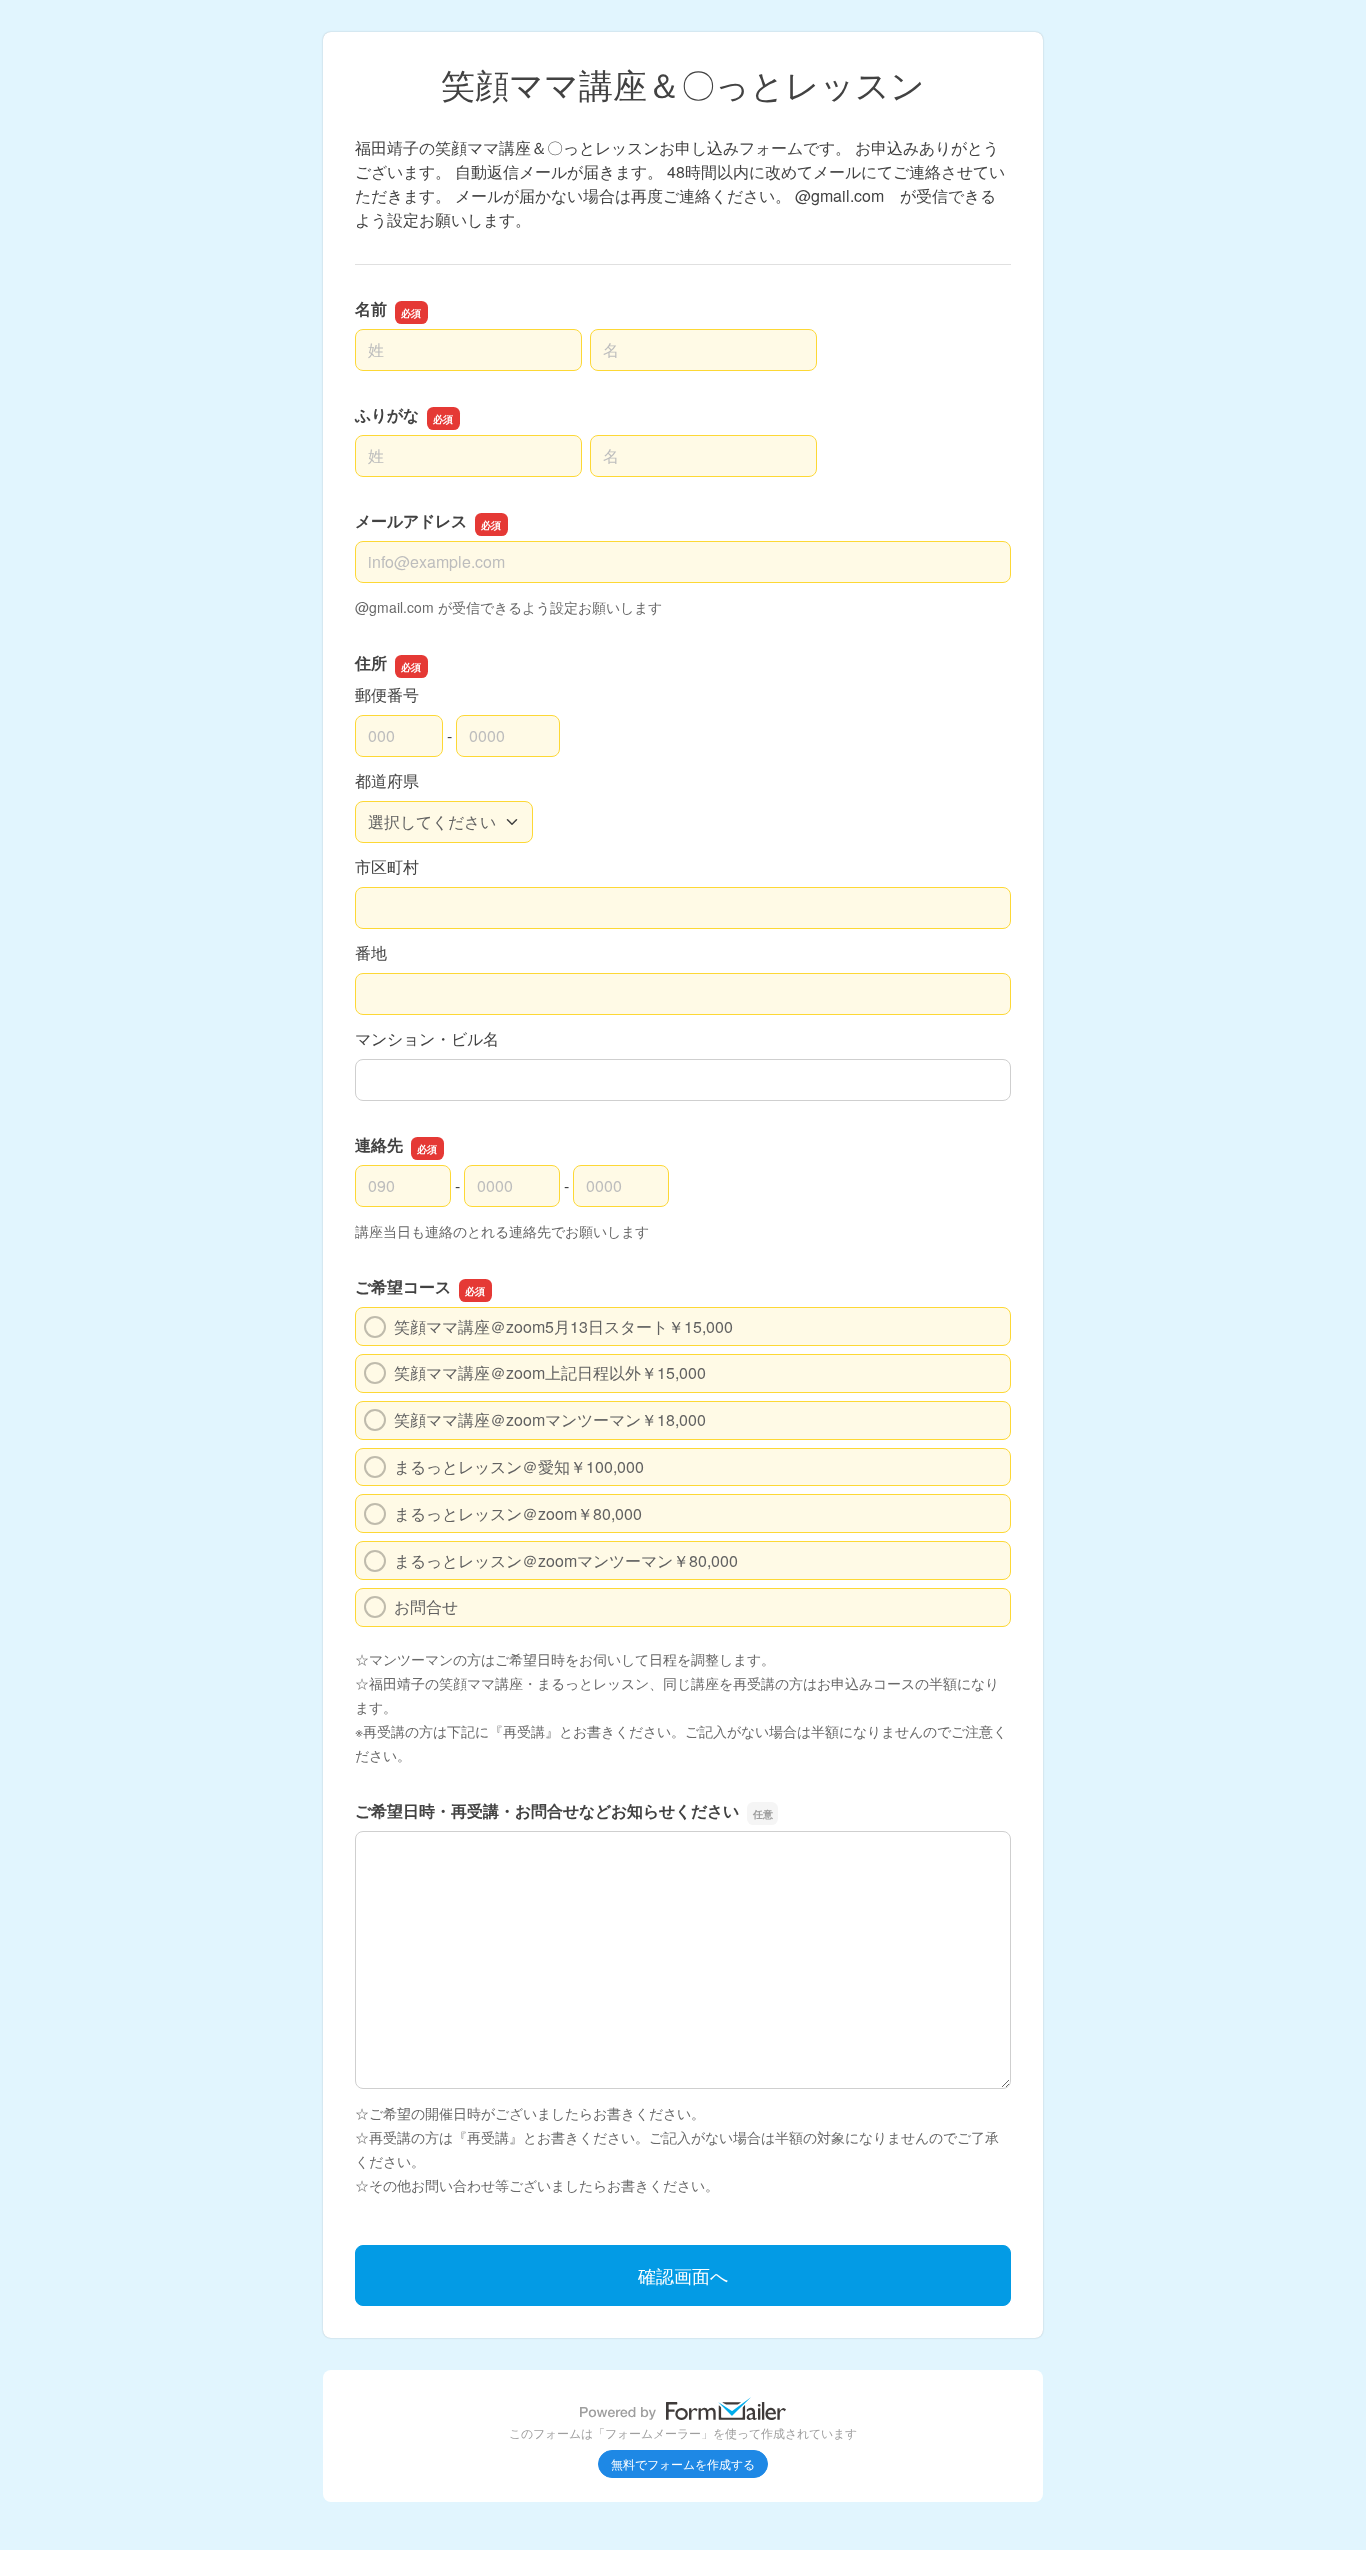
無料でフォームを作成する (683, 2463)
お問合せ (426, 1606)
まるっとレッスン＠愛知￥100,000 (519, 1466)
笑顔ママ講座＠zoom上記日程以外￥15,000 (550, 1372)
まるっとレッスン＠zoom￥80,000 (518, 1513)
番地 (371, 952)
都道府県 (387, 780)
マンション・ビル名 (427, 1038)
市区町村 (387, 866)
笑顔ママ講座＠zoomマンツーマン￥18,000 (550, 1419)
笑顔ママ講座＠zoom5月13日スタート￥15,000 (563, 1326)
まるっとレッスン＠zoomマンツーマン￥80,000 (566, 1560)
